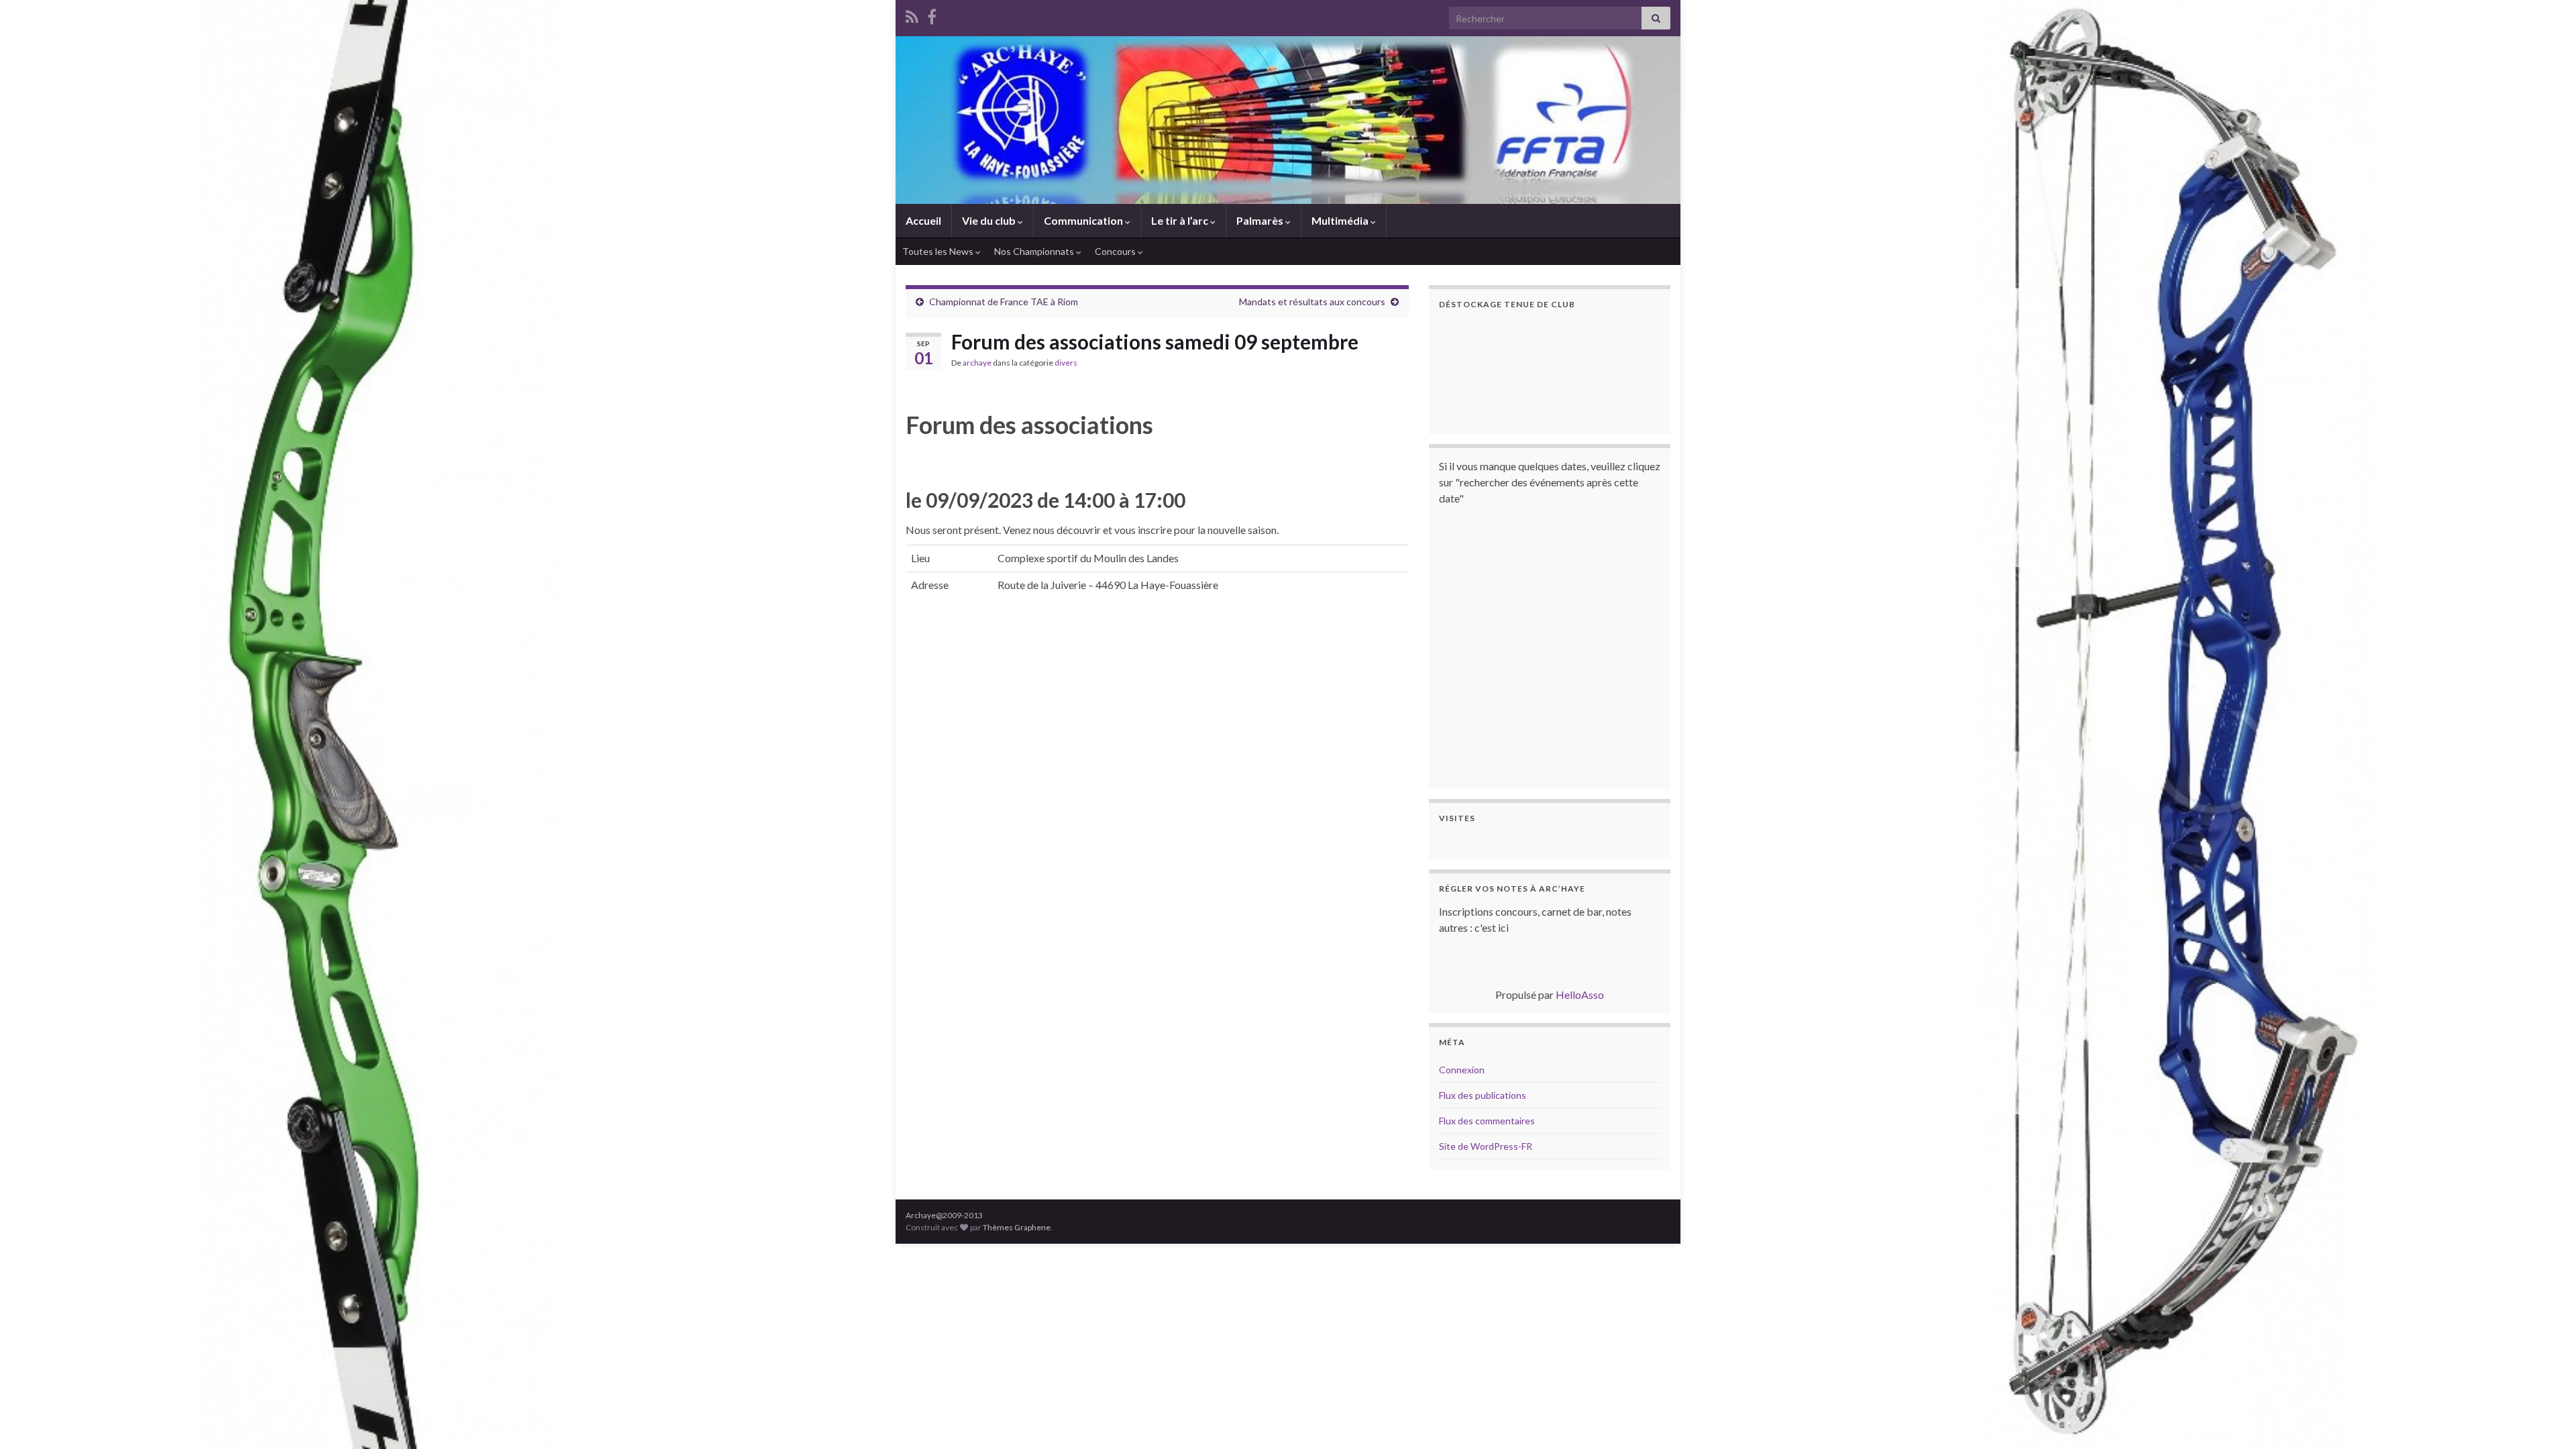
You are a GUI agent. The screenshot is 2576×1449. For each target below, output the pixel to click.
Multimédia (1341, 220)
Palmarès (1261, 220)
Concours (1116, 251)
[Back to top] (2546, 1419)
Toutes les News (939, 251)
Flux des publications (1483, 1095)
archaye (977, 363)
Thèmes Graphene (1017, 1227)
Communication (1084, 220)
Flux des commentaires (1487, 1121)
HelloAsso (1580, 995)
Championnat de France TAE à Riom (1004, 302)
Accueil (923, 220)
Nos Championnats (1035, 251)
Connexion (1462, 1070)
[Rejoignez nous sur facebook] (932, 14)
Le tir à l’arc (1181, 220)
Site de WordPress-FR (1486, 1146)
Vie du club (990, 220)
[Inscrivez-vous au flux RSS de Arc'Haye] (912, 14)
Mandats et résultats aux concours (1312, 302)
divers (1066, 363)
